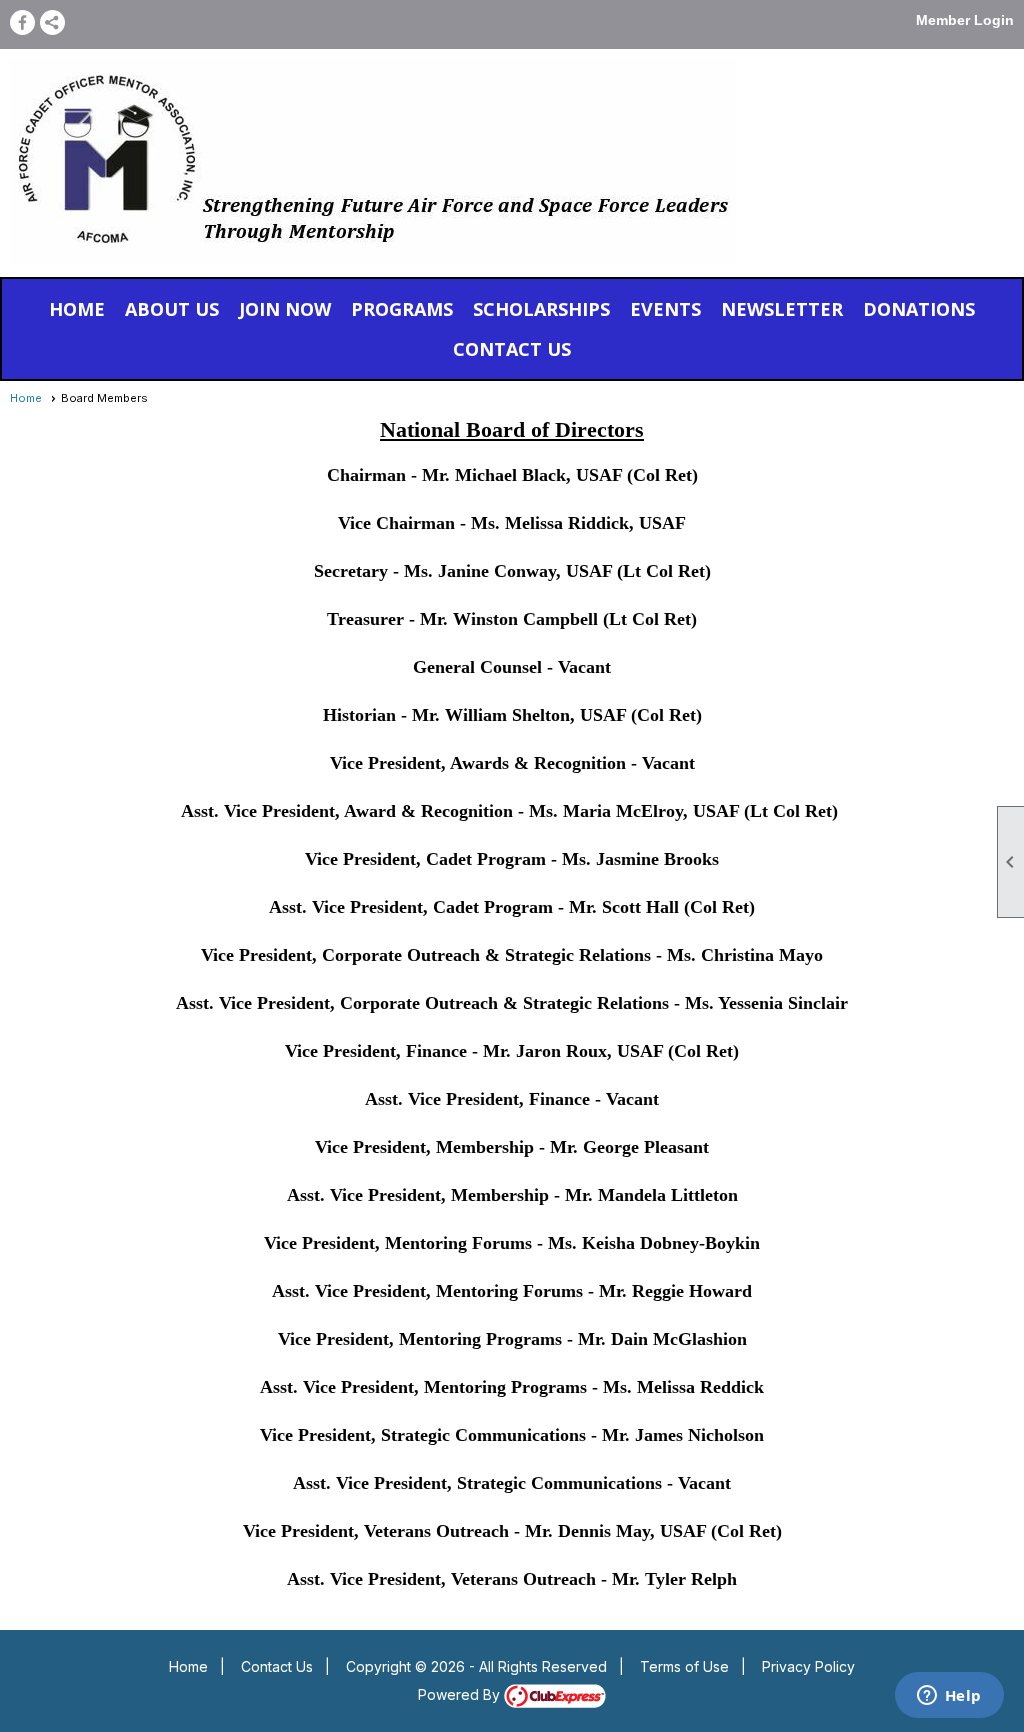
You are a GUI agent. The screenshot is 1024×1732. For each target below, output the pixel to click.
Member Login (965, 20)
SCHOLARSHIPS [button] (541, 309)
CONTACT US (512, 349)
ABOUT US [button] (172, 309)
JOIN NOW (285, 309)
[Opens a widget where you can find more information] (949, 1697)
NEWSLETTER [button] (782, 309)
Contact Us (277, 1666)
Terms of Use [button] (684, 1666)
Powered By (461, 1694)
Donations (919, 309)
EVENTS (665, 309)
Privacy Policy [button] (808, 1666)
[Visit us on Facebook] (22, 22)
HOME (77, 309)
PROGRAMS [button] (402, 309)
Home (26, 398)
